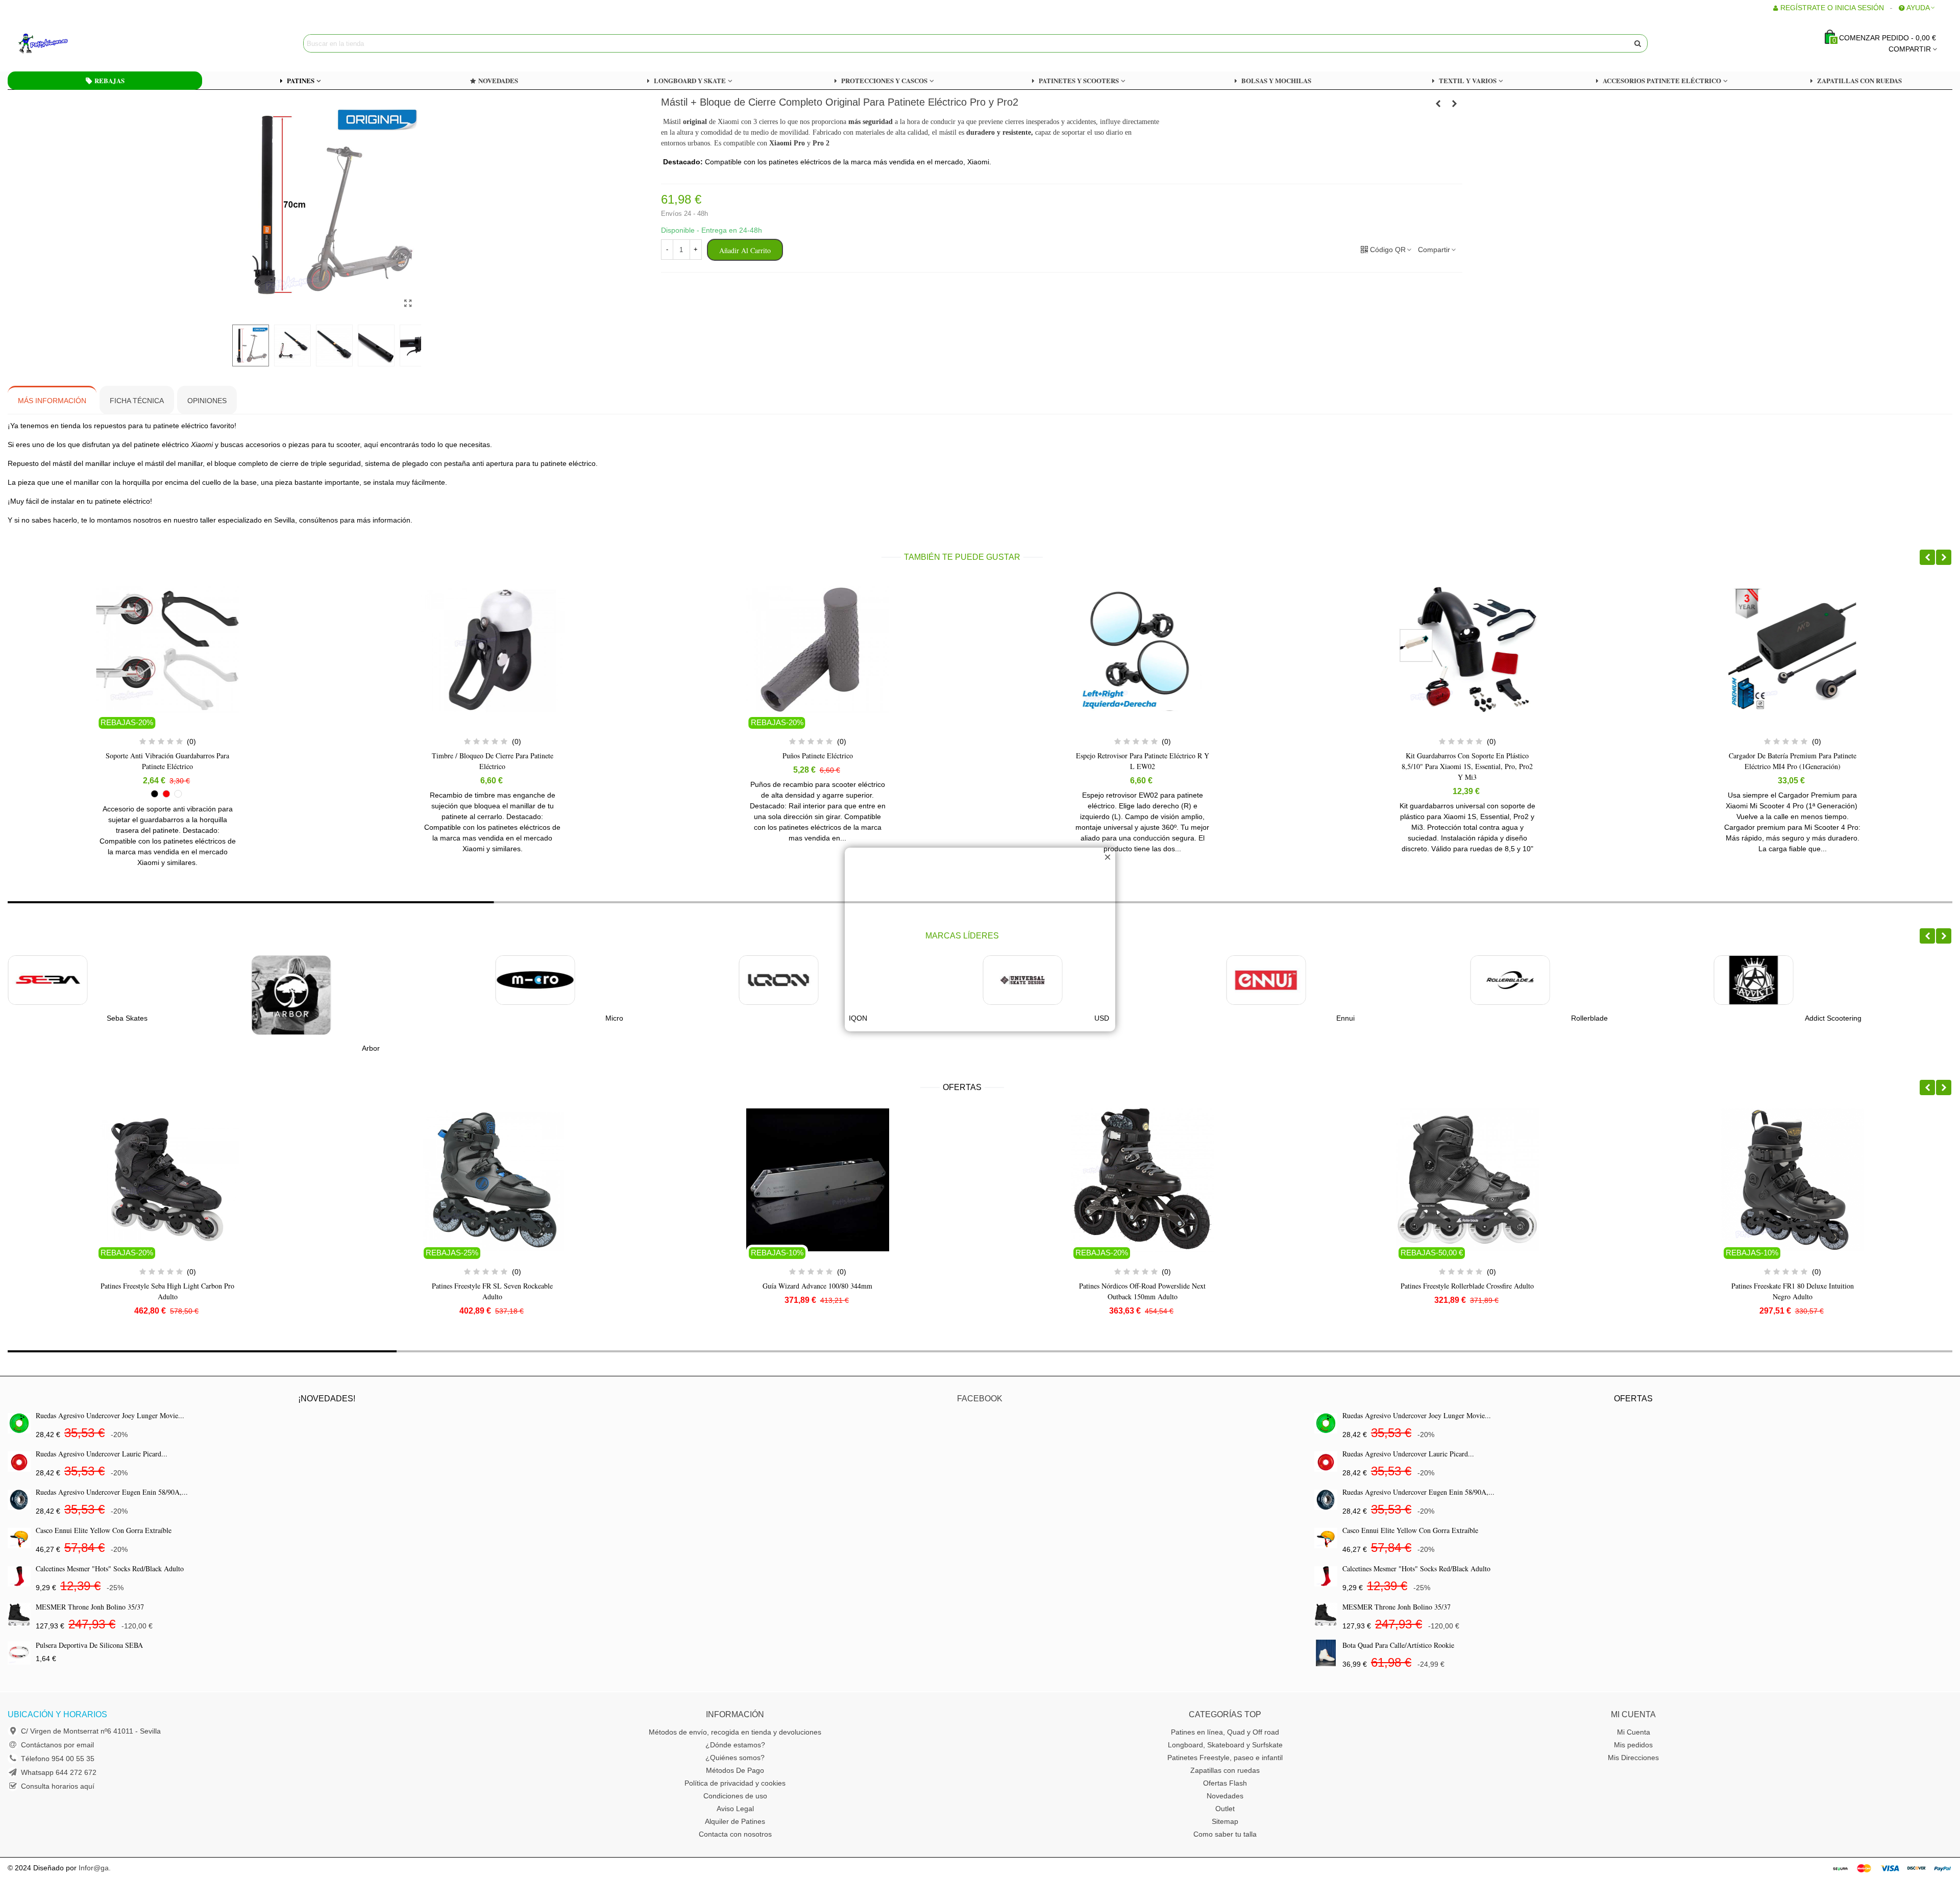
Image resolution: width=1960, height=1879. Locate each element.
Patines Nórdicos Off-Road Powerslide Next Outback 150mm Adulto (818, 1291)
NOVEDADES (498, 80)
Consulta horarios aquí (58, 1786)
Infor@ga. (95, 1868)
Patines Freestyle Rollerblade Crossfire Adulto (1143, 1286)
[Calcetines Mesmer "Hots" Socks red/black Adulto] (19, 1576)
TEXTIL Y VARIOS (1468, 80)
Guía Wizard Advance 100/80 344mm (492, 1286)
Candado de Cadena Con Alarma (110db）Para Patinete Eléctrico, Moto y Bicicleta (1792, 761)
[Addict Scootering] (1510, 980)
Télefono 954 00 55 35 (58, 1759)
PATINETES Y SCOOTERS (1079, 80)
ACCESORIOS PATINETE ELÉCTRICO (1662, 80)
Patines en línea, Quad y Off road (1225, 1732)
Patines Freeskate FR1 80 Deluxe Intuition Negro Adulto (1467, 1291)
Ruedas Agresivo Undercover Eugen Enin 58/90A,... (112, 1492)
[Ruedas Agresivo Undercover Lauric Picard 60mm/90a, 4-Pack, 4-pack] (19, 1461)
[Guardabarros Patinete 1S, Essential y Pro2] (1455, 104)
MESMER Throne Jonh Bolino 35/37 (90, 1607)
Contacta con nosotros (735, 1834)
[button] (1927, 557)
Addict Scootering (1589, 1018)
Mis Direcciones (1633, 1758)
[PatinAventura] (74, 43)
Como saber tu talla (1225, 1834)
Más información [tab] (52, 401)
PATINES (301, 80)
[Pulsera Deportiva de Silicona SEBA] (19, 1653)
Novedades (1225, 1796)
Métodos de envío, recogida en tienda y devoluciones (735, 1732)
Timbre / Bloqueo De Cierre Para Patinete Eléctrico (167, 761)
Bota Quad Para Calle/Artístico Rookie (1398, 1645)
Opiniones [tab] (207, 401)
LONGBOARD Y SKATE (690, 80)
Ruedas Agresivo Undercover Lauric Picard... (102, 1454)
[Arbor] (47, 995)
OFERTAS (962, 1087)
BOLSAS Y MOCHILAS (1276, 80)
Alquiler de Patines (735, 1821)
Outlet (1225, 1809)
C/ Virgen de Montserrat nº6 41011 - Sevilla (91, 1731)
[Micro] (291, 980)
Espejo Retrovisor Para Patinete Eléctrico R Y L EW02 (817, 761)
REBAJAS (109, 80)
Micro (371, 1018)
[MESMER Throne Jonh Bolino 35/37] (19, 1614)
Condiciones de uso (735, 1796)
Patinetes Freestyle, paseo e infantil (1225, 1758)
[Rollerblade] (1266, 980)
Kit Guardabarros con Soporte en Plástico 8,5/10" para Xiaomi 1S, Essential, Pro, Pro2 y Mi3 (1143, 766)
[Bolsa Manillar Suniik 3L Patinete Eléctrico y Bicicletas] (1438, 104)
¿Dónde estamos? (735, 1745)
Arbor (127, 1048)
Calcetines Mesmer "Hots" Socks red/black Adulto (110, 1568)
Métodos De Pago (735, 1770)
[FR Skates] (1754, 980)
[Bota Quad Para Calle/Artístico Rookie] (1326, 1653)
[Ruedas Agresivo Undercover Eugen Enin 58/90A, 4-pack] (19, 1500)
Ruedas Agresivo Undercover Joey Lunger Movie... (110, 1415)
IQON (615, 1018)
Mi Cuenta (1634, 1732)
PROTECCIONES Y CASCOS (884, 80)
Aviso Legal (735, 1809)
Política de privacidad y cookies (735, 1783)
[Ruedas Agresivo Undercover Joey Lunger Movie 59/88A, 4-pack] (19, 1423)
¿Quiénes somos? (735, 1758)
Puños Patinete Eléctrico (493, 756)
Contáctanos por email (57, 1745)
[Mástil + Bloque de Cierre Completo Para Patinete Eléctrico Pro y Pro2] (408, 304)
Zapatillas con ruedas (1225, 1770)
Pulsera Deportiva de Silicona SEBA (89, 1645)
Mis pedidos (1633, 1745)
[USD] (779, 980)
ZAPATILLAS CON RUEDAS (1859, 80)
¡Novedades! (327, 1399)
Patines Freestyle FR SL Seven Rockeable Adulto (168, 1291)
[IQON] (535, 980)
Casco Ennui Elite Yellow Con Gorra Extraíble (104, 1530)
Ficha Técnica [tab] (137, 401)
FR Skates (1833, 1018)
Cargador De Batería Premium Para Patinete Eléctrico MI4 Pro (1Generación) (1467, 761)
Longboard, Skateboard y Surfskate (1225, 1745)
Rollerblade (1345, 1018)
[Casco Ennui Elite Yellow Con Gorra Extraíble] (19, 1538)
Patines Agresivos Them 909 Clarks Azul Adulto (1792, 1291)
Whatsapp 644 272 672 (59, 1772)
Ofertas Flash (1225, 1783)
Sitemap (1225, 1821)
